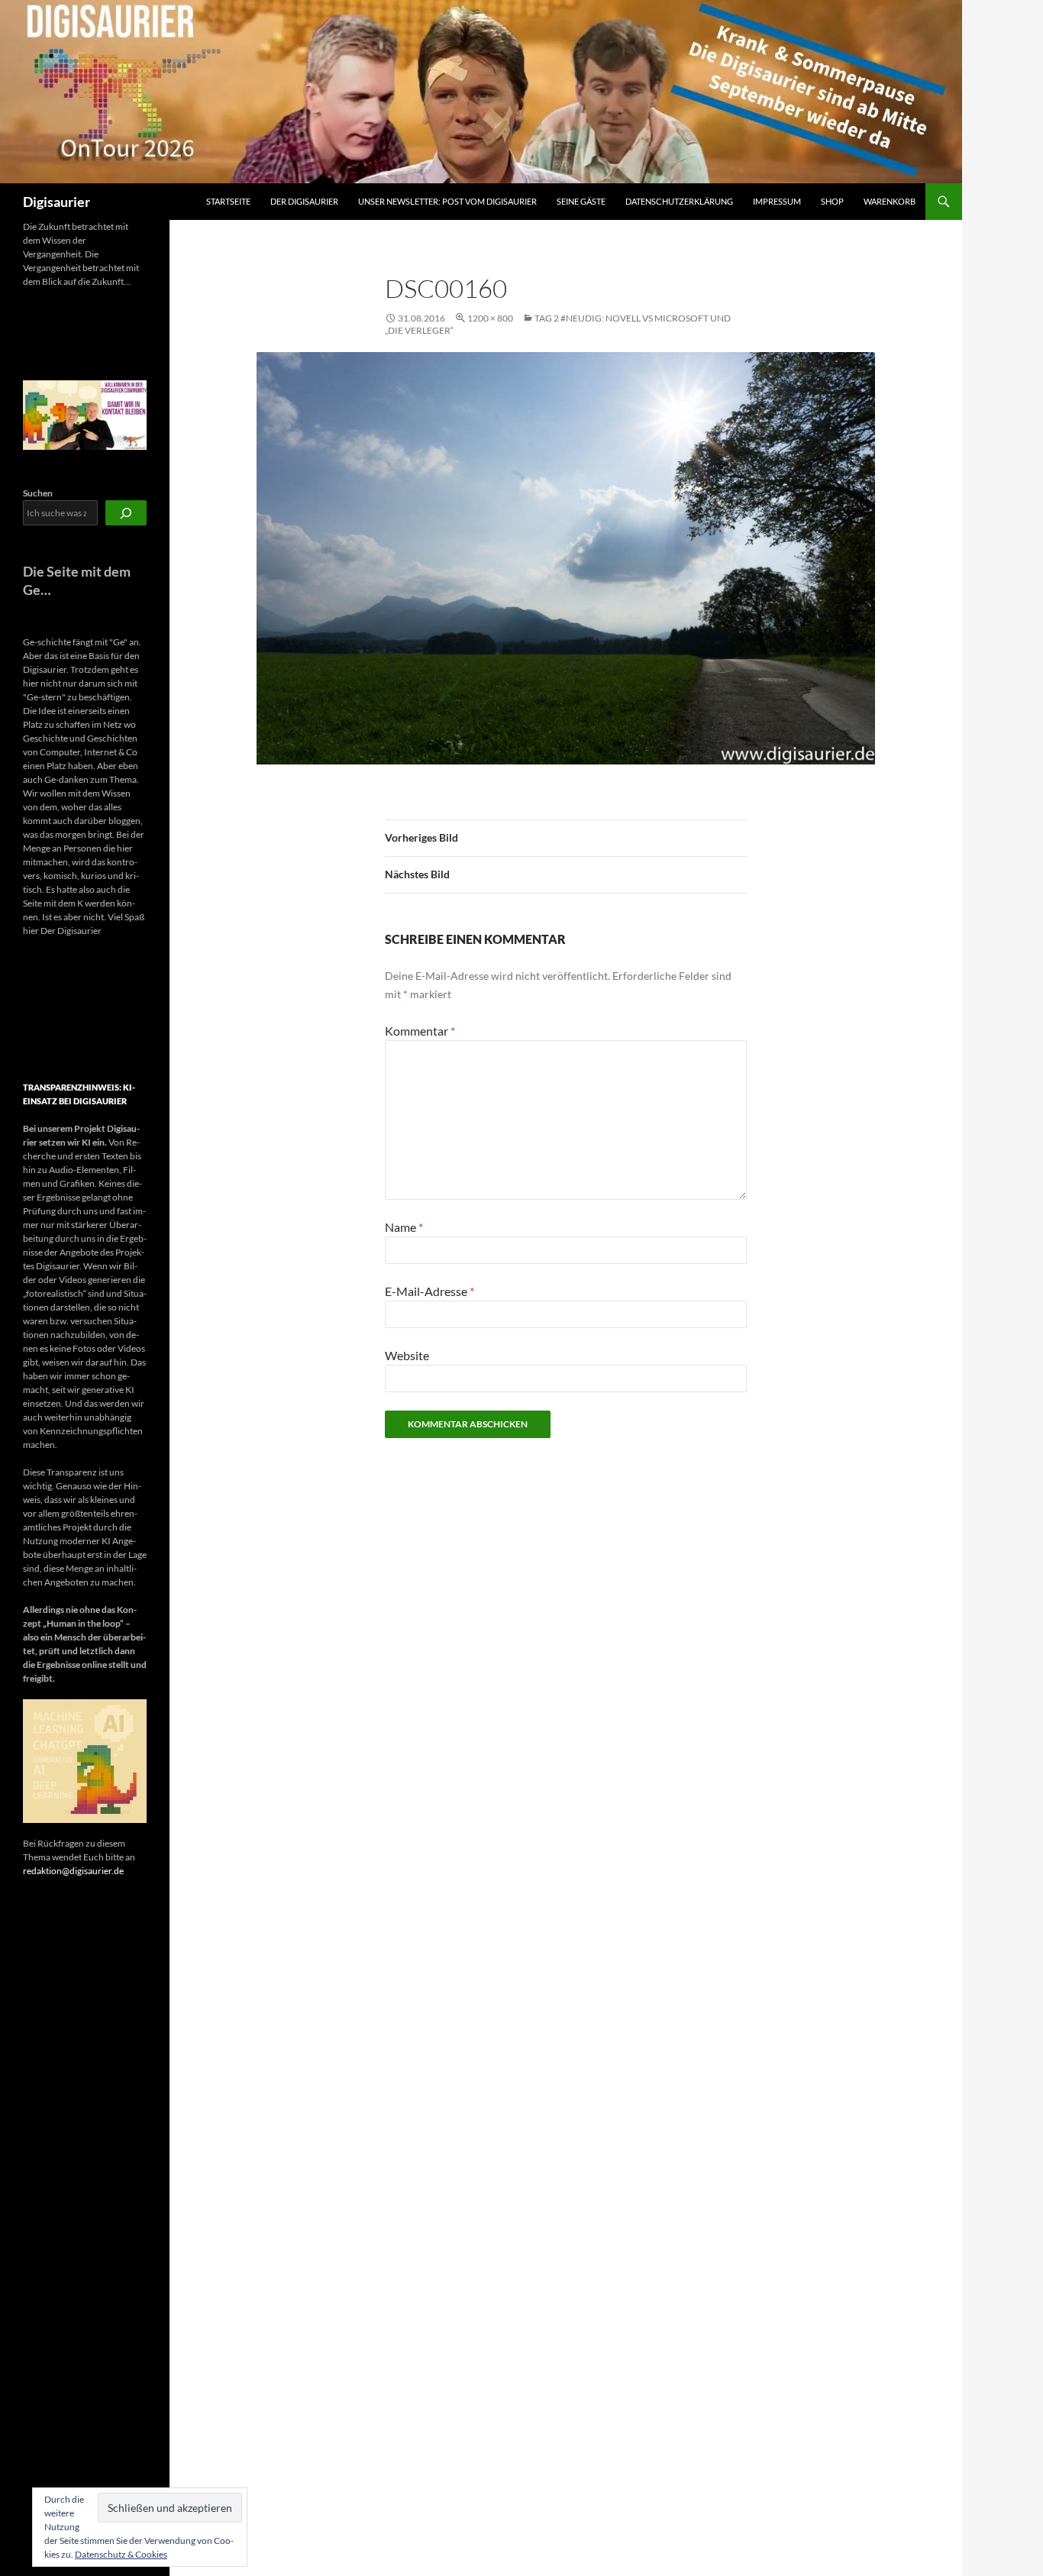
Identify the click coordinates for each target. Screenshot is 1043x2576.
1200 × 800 (490, 318)
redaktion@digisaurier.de (73, 1871)
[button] (37, 1010)
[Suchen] (126, 513)
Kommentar (420, 1031)
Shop (832, 201)
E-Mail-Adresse (429, 1291)
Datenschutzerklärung (679, 201)
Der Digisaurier (304, 201)
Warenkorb (890, 201)
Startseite (228, 201)
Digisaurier (57, 202)
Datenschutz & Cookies (121, 2554)
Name (404, 1227)
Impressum (777, 201)
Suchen (38, 493)
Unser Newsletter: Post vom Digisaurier (447, 201)
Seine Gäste (581, 201)
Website (407, 1355)
